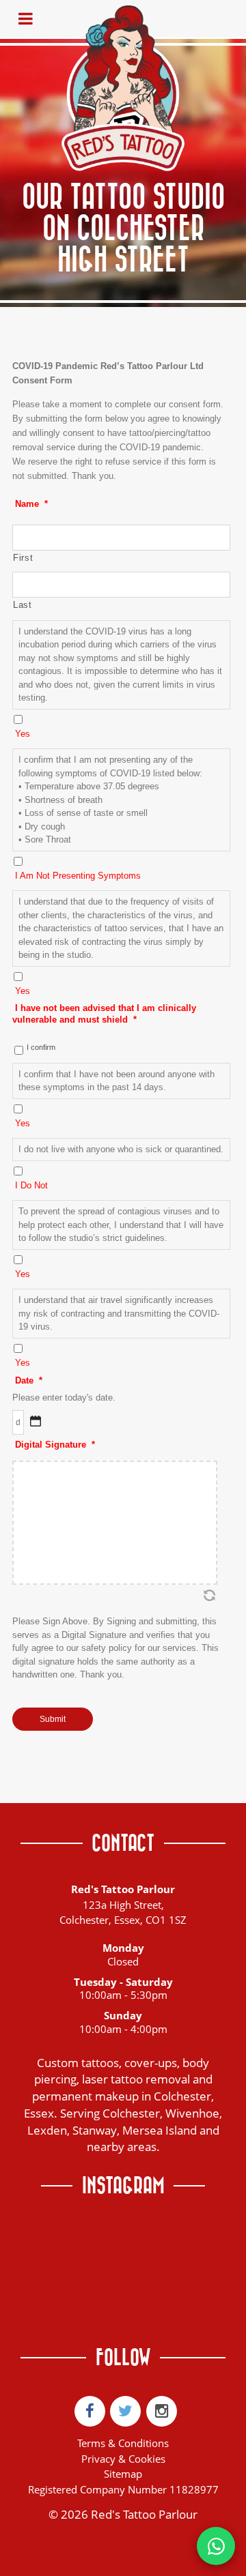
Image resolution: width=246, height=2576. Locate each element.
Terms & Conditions (123, 2443)
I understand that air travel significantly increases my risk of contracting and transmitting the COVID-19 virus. (119, 1313)
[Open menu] (25, 19)
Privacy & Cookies (123, 2459)
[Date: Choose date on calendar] (36, 1421)
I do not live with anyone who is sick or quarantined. (121, 1149)
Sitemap (123, 2474)
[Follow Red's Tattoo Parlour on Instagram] (162, 2411)
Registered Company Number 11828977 (123, 2489)
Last (23, 605)
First (23, 558)
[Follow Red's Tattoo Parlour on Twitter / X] (125, 2411)
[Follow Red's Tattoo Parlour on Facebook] (90, 2411)
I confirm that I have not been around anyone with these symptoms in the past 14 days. (117, 1081)
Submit (53, 1719)
